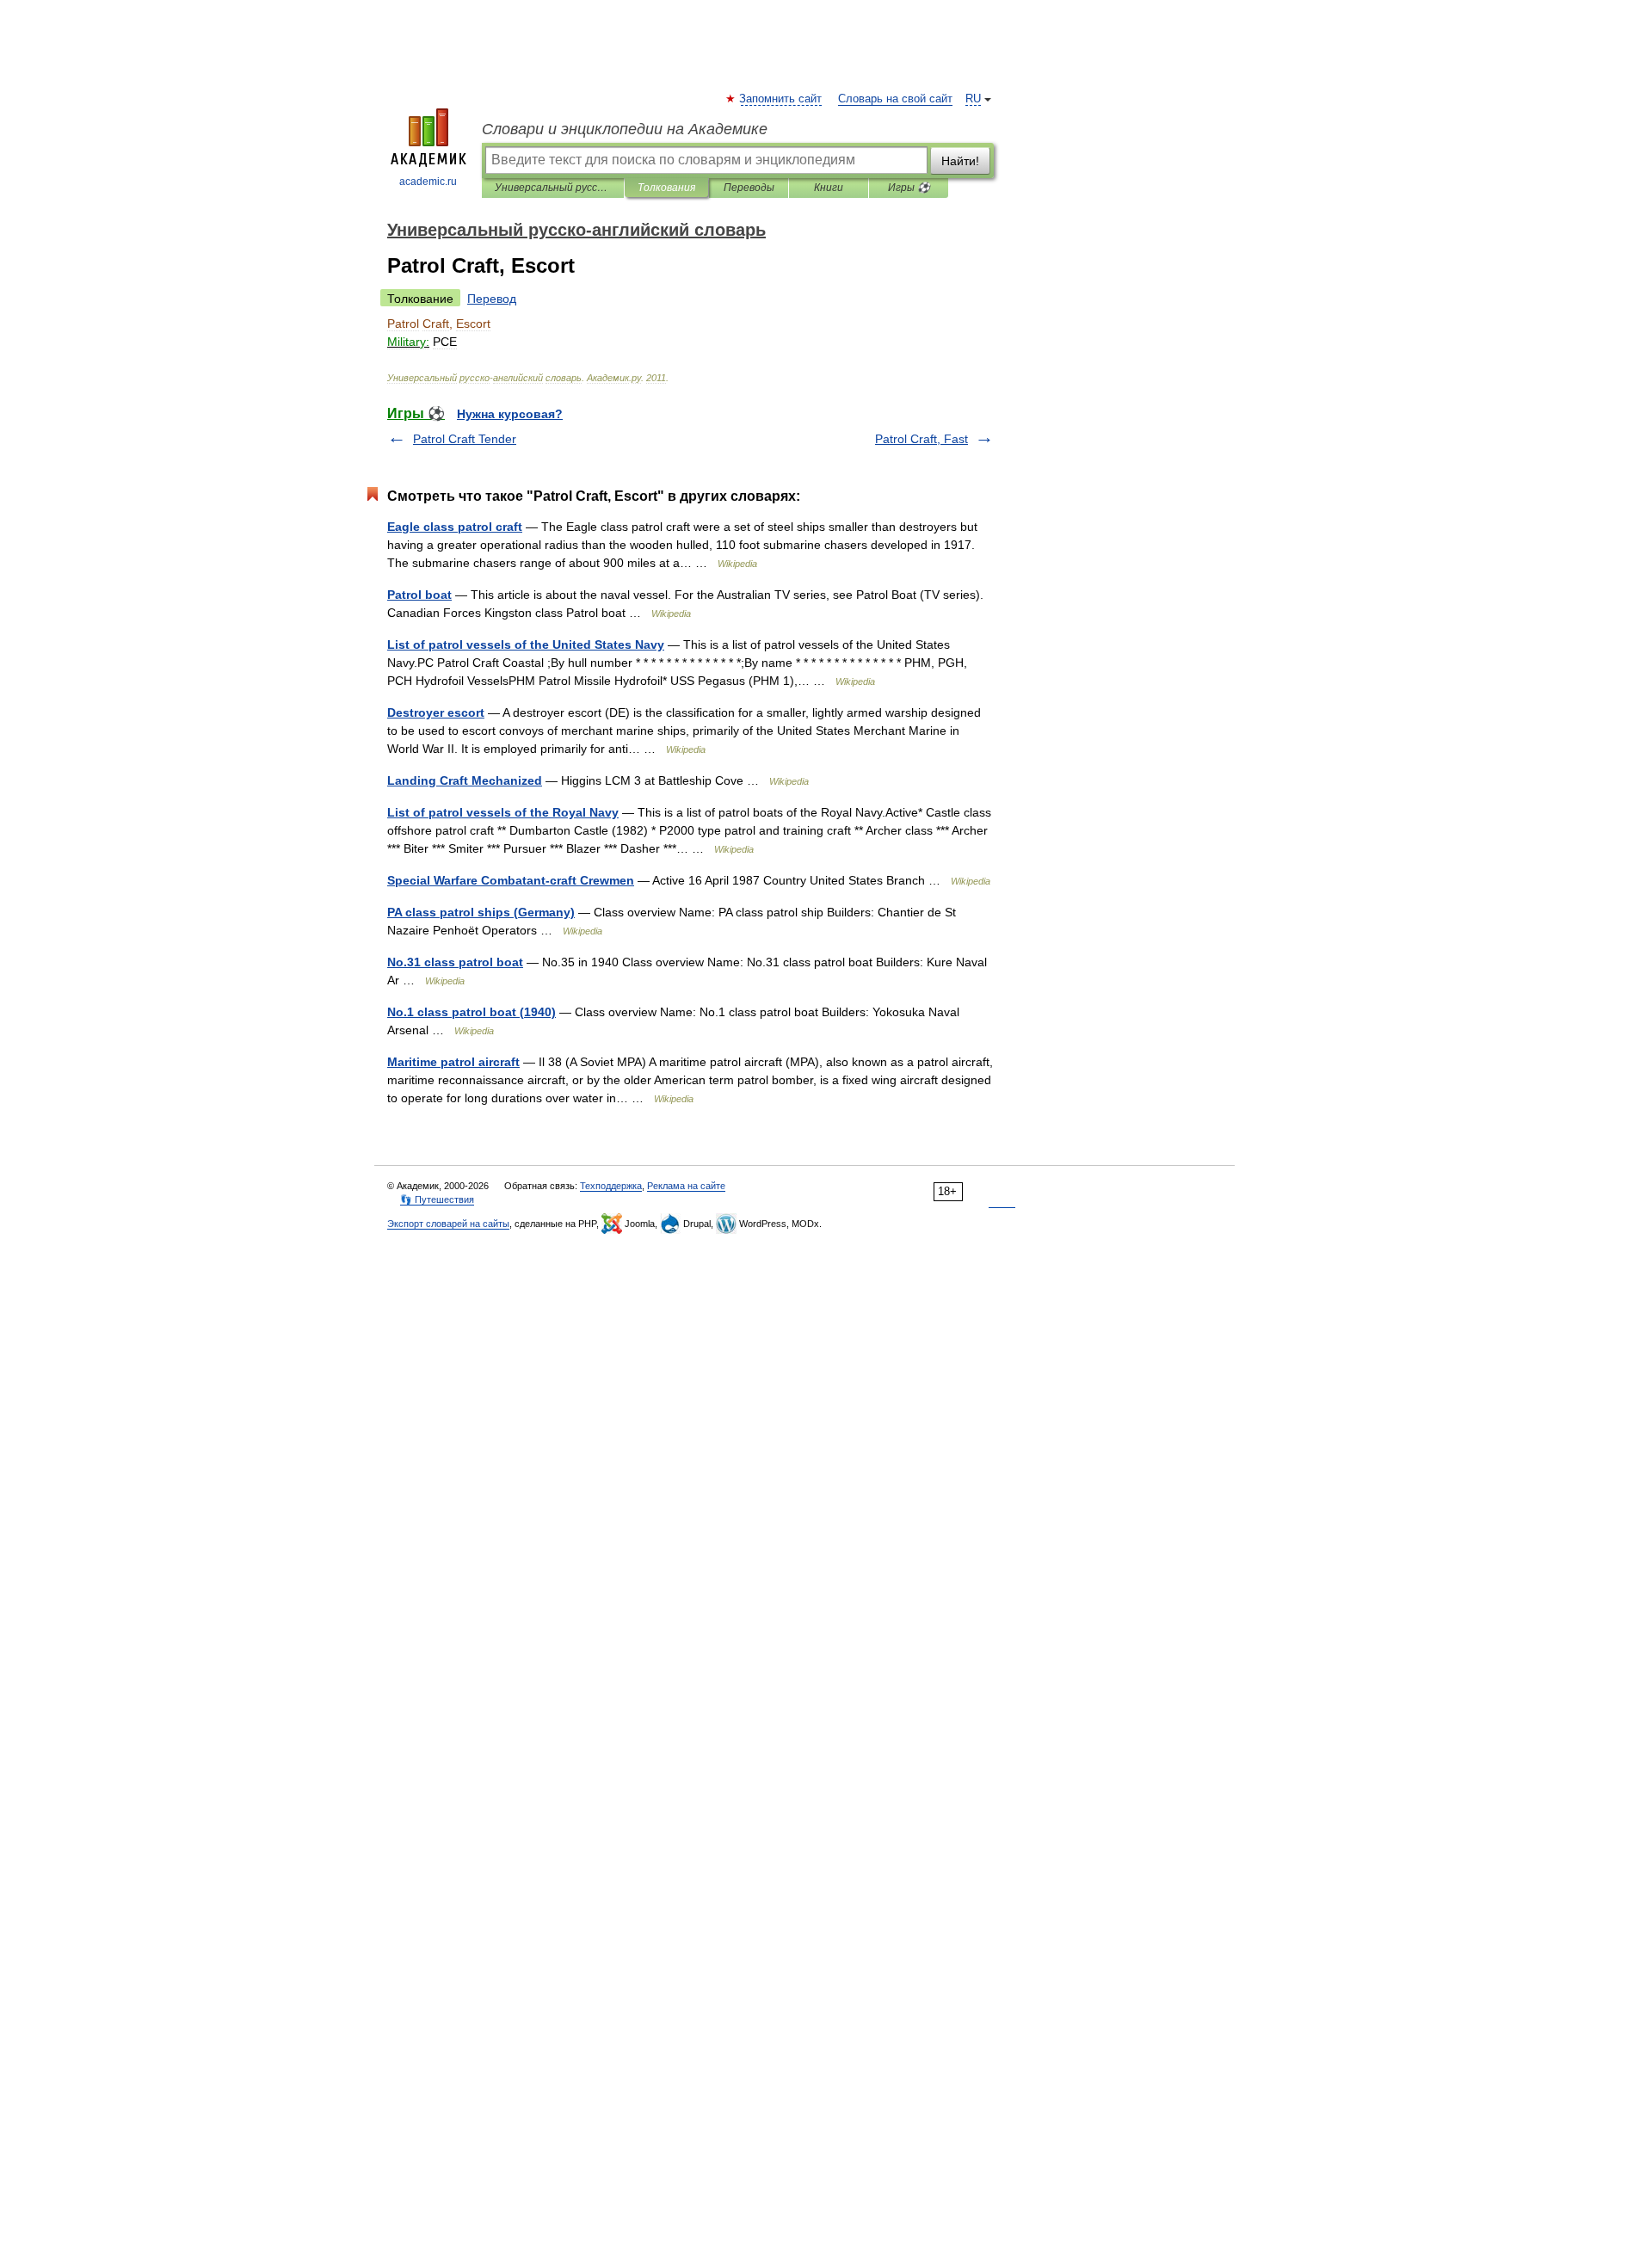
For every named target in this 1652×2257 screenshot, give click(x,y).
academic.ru (428, 182)
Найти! (960, 161)
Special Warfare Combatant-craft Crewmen (511, 880)
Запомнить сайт (781, 99)
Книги (829, 188)
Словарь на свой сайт (895, 99)
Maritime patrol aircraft (453, 1062)
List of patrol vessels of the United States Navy (526, 644)
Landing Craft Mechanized (465, 780)
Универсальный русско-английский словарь (553, 188)
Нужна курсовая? (510, 414)
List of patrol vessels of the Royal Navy (503, 812)
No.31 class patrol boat (455, 962)
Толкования (666, 188)
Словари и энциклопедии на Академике (625, 129)
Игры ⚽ (909, 188)
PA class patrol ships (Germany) (481, 912)
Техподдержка (611, 1186)
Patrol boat (419, 595)
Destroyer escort (436, 712)
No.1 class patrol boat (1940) (472, 1012)
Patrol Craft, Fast (922, 439)
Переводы (749, 188)
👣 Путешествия (437, 1199)
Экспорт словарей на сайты (448, 1224)
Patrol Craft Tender (465, 439)
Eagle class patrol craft (455, 527)
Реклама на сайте (686, 1186)
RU (973, 99)
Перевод (492, 299)
